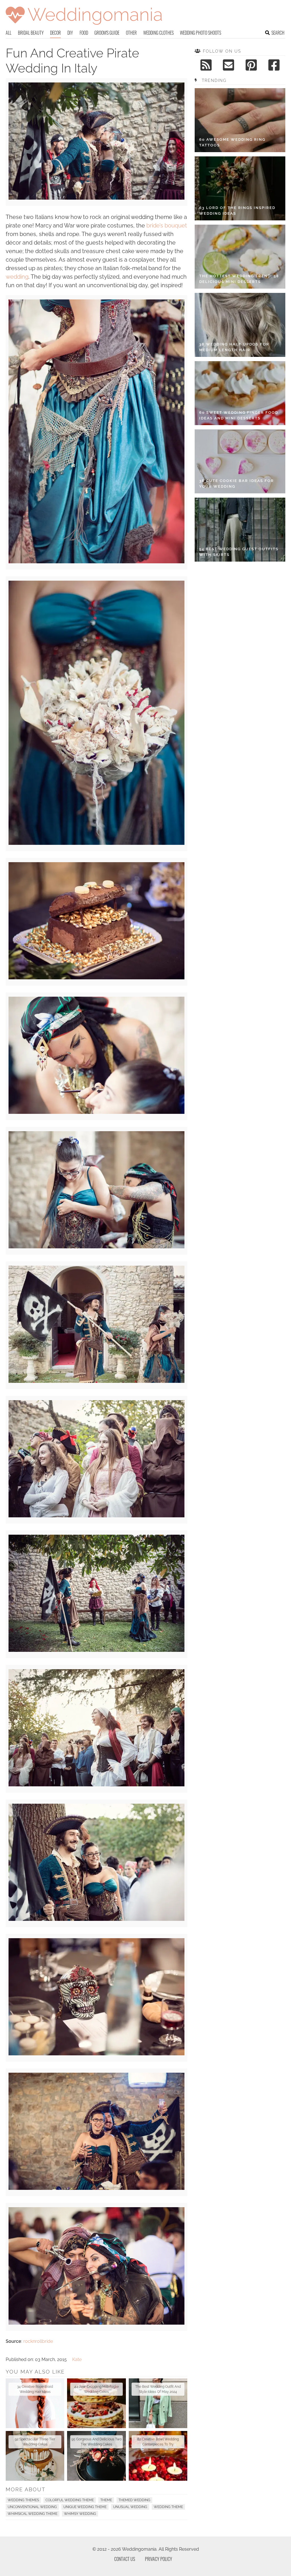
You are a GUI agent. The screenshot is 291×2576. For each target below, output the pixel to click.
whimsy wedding (80, 2514)
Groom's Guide (107, 33)
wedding (17, 277)
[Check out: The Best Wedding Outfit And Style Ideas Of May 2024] (158, 2403)
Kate (77, 2359)
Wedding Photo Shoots (200, 33)
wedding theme (168, 2507)
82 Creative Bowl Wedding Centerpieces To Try (158, 2442)
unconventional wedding (32, 2507)
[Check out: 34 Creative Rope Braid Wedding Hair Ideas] (35, 2403)
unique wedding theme (85, 2507)
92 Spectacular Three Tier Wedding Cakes (35, 2442)
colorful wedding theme (70, 2500)
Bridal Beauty (31, 33)
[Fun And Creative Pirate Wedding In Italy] (96, 198)
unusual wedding (130, 2507)
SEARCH (278, 33)
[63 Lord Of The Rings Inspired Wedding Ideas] (240, 188)
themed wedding (134, 2500)
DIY (70, 33)
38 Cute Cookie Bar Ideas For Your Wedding (237, 484)
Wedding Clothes (158, 33)
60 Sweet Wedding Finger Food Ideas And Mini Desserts (239, 415)
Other (131, 33)
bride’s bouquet (167, 225)
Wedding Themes (23, 2500)
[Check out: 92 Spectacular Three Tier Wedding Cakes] (35, 2456)
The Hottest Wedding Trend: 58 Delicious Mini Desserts (239, 279)
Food (84, 33)
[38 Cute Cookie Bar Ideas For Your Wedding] (240, 461)
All (9, 33)
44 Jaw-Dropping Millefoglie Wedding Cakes (96, 2389)
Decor (55, 33)
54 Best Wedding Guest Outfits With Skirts (239, 552)
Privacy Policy (159, 2559)
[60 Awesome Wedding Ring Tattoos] (240, 120)
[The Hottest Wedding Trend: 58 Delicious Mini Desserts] (240, 257)
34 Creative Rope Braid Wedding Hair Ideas (35, 2389)
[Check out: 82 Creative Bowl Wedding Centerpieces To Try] (158, 2456)
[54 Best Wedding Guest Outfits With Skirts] (240, 530)
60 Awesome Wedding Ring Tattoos (232, 142)
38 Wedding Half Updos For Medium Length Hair (234, 347)
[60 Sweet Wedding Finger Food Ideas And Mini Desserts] (240, 393)
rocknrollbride (38, 2341)
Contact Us (125, 2559)
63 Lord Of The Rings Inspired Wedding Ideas (237, 211)
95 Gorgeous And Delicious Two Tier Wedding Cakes (96, 2442)
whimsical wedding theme (33, 2514)
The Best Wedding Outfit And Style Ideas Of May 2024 (158, 2389)
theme (106, 2500)
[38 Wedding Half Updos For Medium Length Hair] (240, 325)
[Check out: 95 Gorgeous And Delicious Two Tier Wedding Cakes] (96, 2456)
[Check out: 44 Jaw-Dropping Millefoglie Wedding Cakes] (96, 2403)
